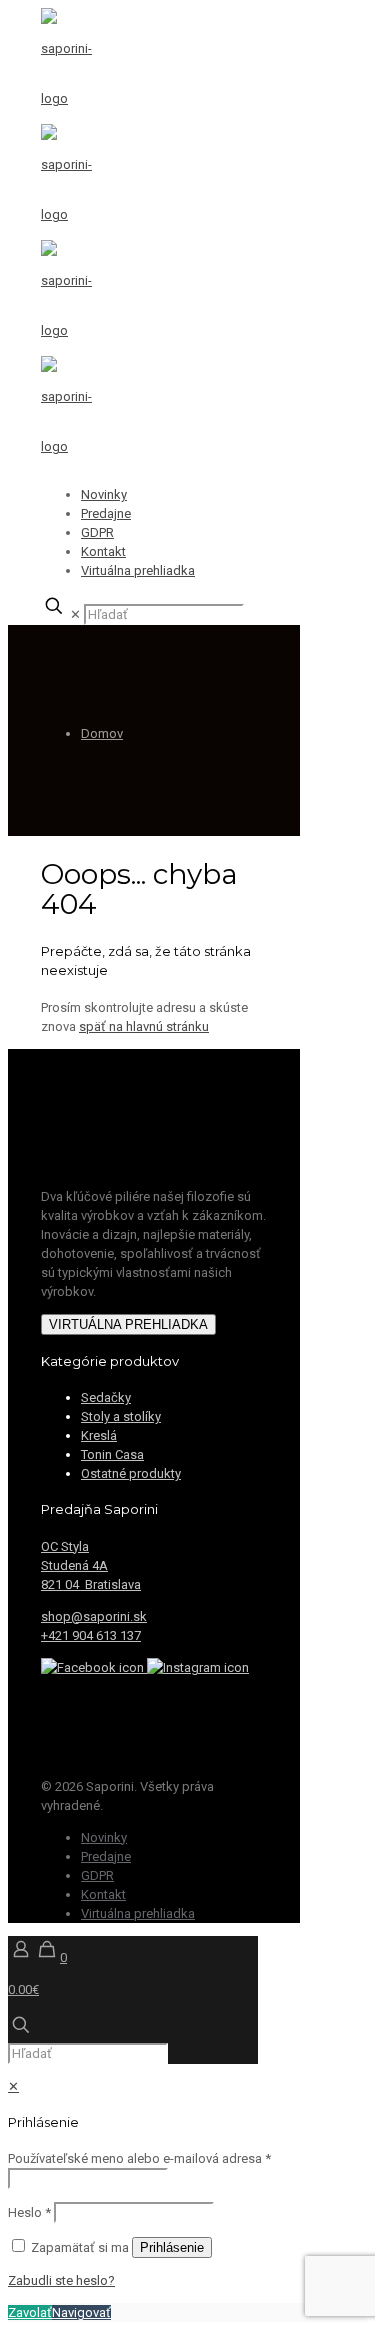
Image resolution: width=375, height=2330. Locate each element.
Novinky (104, 494)
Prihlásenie (172, 2247)
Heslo (29, 2212)
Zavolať (30, 2312)
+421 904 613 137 (91, 1635)
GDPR (97, 532)
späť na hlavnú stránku (144, 1026)
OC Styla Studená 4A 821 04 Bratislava (91, 1565)
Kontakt (103, 551)
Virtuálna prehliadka (138, 570)
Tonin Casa (112, 1454)
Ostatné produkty (131, 1473)
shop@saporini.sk (94, 1616)
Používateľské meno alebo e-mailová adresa (139, 2158)
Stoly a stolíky (121, 1416)
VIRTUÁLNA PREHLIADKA (128, 1324)
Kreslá (99, 1435)
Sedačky (106, 1397)
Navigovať (81, 2312)
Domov (102, 733)
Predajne (106, 513)
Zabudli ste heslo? (61, 2280)
